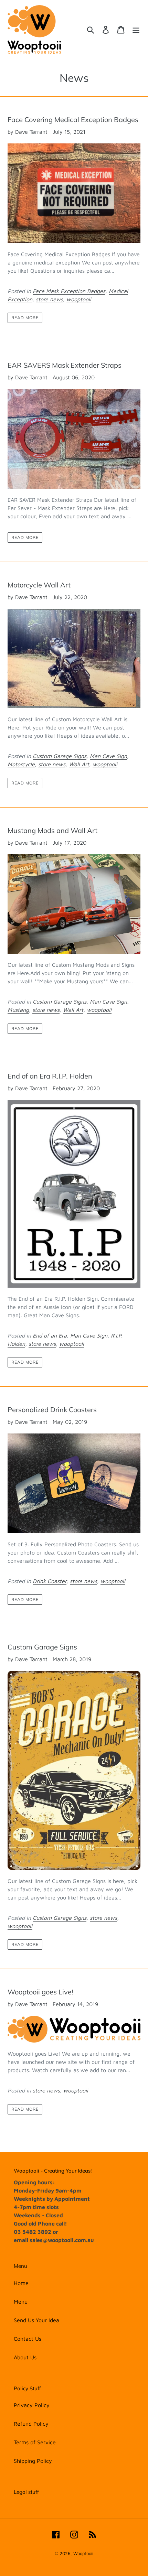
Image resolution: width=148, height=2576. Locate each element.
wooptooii (79, 299)
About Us (25, 2357)
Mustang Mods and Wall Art (52, 830)
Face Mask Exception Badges (69, 291)
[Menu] (136, 30)
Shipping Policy (33, 2461)
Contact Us (28, 2339)
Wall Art (79, 764)
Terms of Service (35, 2442)
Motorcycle (21, 764)
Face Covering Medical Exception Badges (73, 120)
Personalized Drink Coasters (52, 1410)
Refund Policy (31, 2424)
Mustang (18, 1010)
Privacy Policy (32, 2405)
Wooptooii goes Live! (40, 1992)
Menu (21, 2302)
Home (21, 2283)
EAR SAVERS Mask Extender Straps (65, 365)
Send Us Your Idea (36, 2320)
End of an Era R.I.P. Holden (50, 1076)
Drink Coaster (50, 1581)
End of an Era (50, 1335)
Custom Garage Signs (60, 756)
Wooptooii (83, 2553)
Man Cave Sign (108, 756)
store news (49, 299)
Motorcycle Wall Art (39, 585)
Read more (25, 318)
